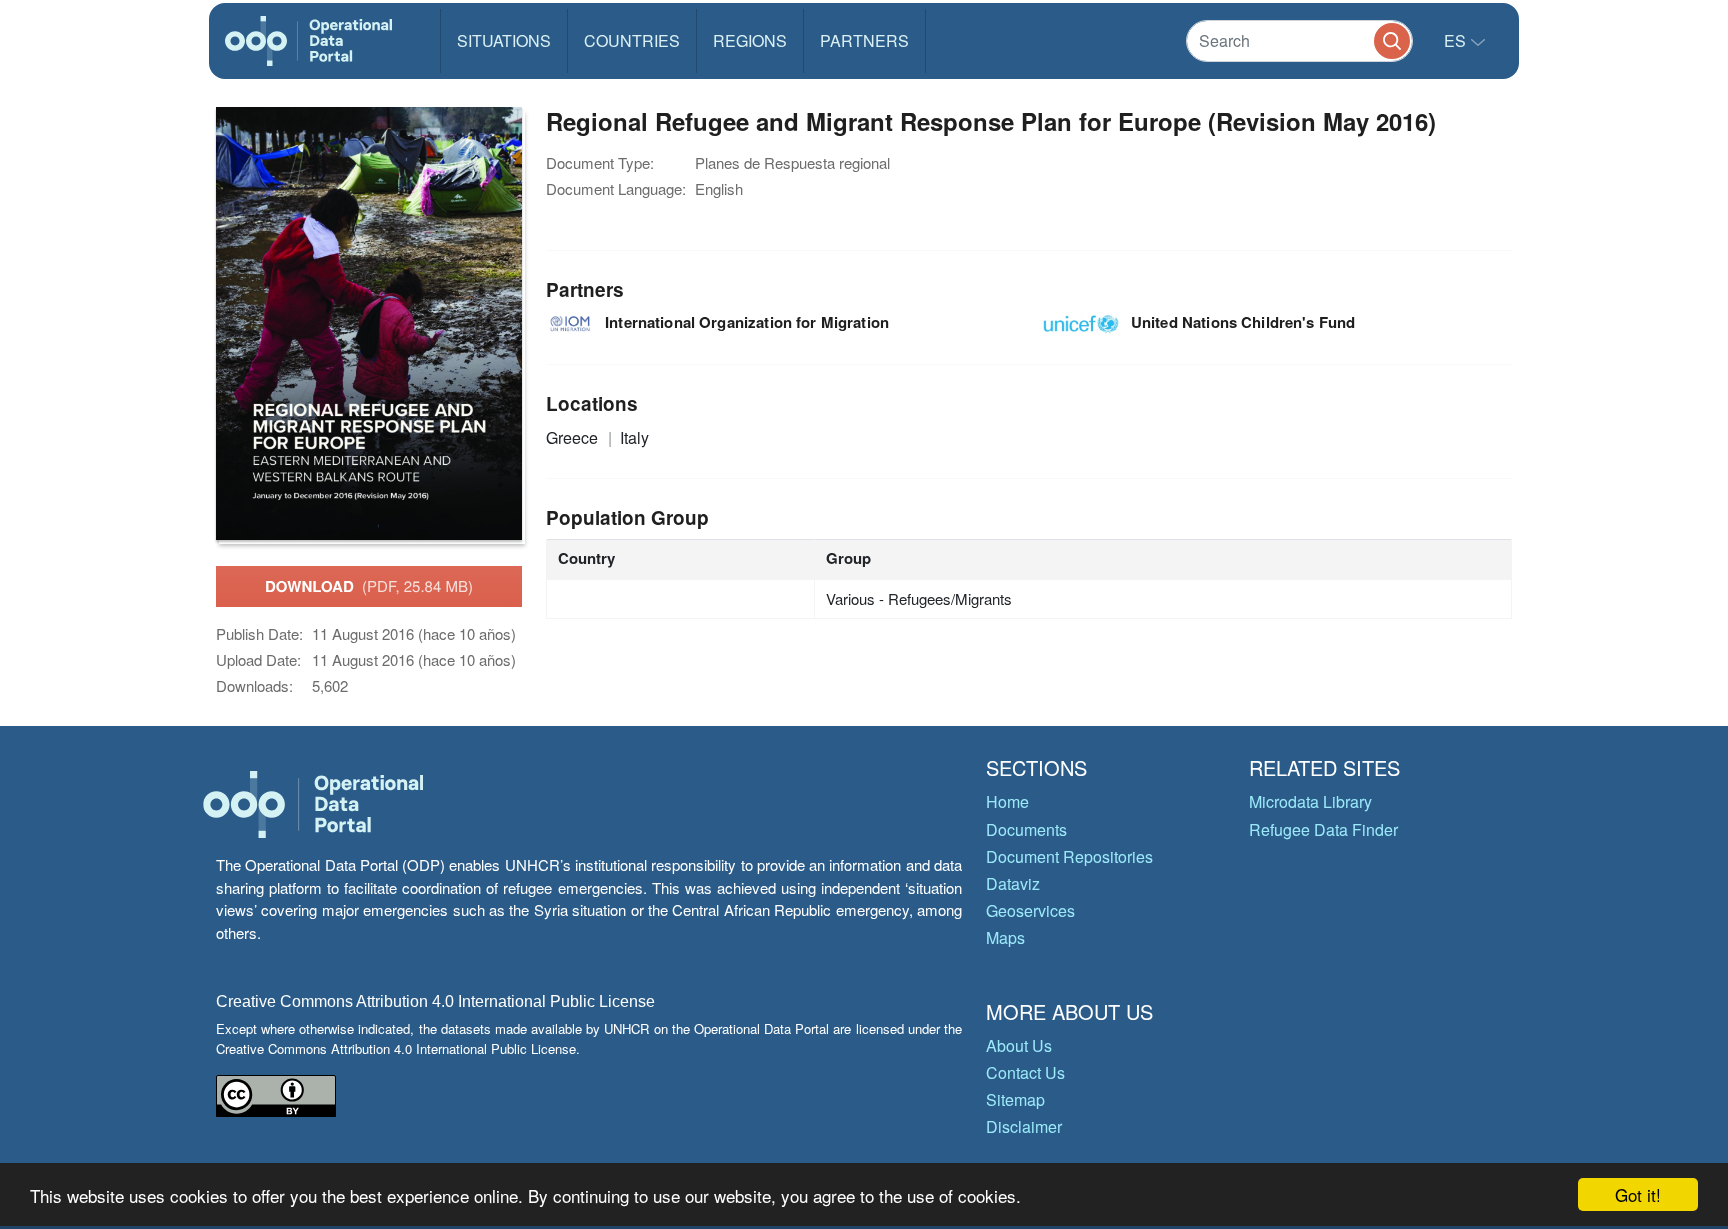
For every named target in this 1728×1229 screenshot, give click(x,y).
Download (369, 586)
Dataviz (1013, 883)
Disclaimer (1024, 1126)
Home (1007, 801)
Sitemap (1015, 1099)
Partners (864, 40)
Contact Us (1025, 1072)
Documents (1026, 829)
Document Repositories (1069, 856)
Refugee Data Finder (1323, 829)
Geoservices (1030, 910)
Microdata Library (1310, 801)
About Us (1019, 1045)
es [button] (1457, 40)
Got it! (1638, 1194)
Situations (504, 40)
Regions (750, 40)
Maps (1005, 937)
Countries (632, 40)
